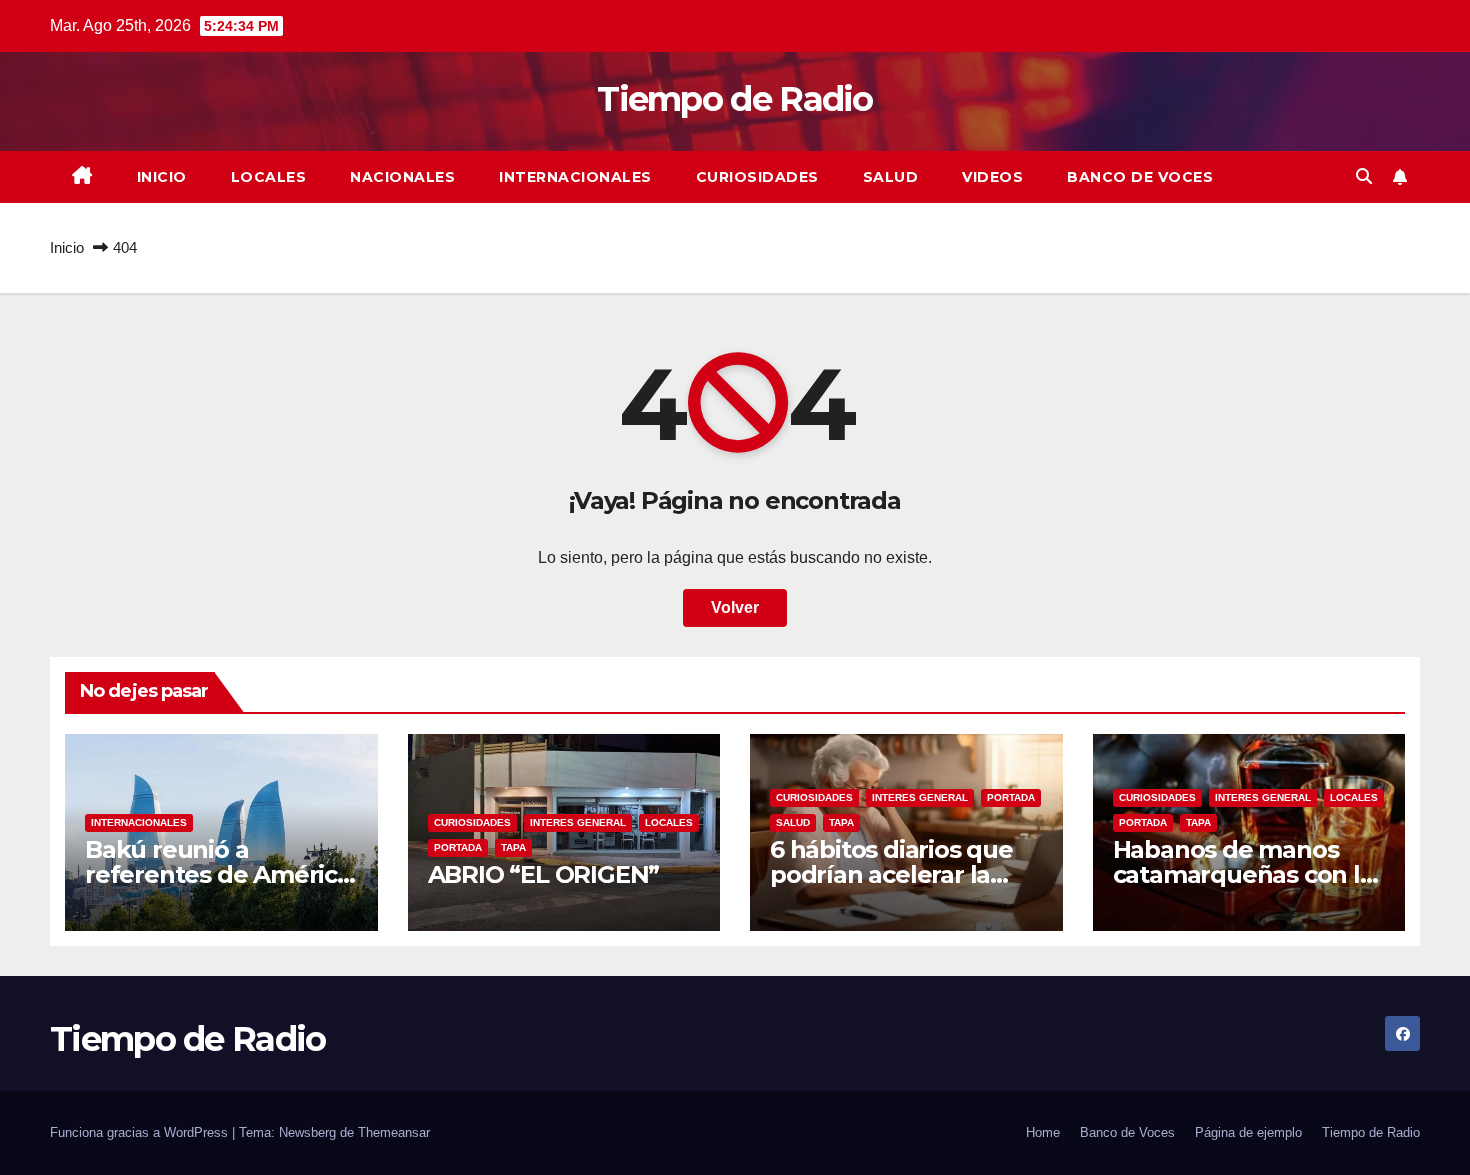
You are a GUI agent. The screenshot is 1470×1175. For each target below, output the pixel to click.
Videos (992, 177)
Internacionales (575, 177)
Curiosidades (757, 177)
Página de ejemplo (1248, 1132)
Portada (458, 847)
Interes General (578, 822)
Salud (891, 177)
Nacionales (402, 177)
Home (1043, 1132)
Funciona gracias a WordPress (141, 1132)
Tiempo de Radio (735, 99)
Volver (735, 607)
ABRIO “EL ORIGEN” (544, 874)
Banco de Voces (1140, 177)
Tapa (513, 847)
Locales (269, 177)
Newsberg (307, 1132)
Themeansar (394, 1132)
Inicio (162, 177)
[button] (1364, 176)
